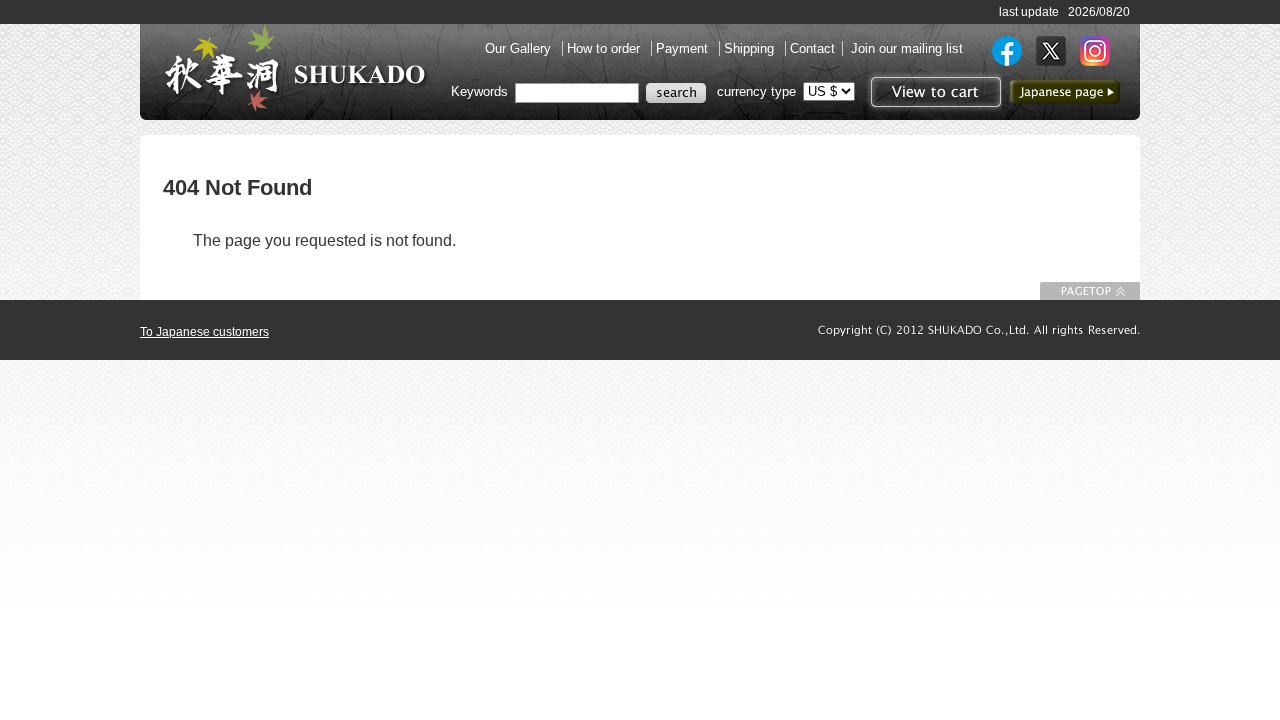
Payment (684, 48)
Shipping (751, 48)
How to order (605, 48)
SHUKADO (295, 68)
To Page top (1090, 291)
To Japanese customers (204, 332)
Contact (812, 48)
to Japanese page (1065, 92)
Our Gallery (520, 48)
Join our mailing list (907, 48)
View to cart (933, 92)
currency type (756, 91)
